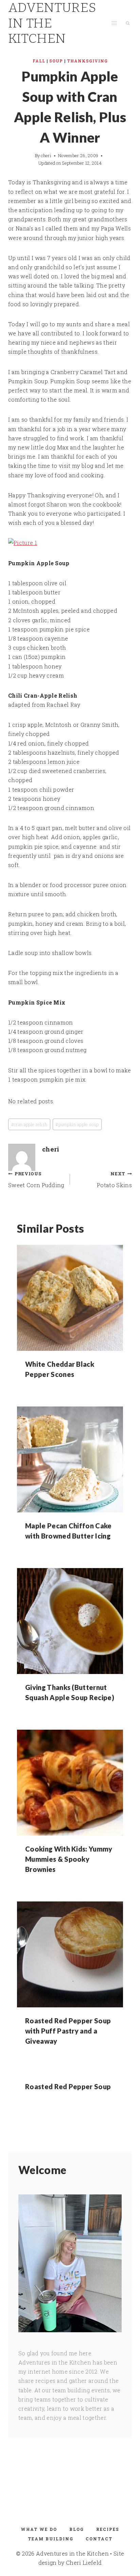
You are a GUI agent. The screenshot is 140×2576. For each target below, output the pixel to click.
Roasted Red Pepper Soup (68, 2086)
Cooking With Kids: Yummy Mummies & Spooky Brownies (69, 1859)
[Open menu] (114, 23)
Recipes (108, 2529)
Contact (99, 2539)
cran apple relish (29, 1124)
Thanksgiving (87, 61)
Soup (56, 61)
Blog (77, 2529)
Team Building (51, 2539)
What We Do (39, 2529)
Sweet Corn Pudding (36, 1180)
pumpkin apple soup (77, 1124)
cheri (46, 155)
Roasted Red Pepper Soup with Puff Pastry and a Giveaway (68, 2031)
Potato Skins (114, 1180)
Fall (39, 61)
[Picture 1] (70, 543)
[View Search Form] (128, 23)
